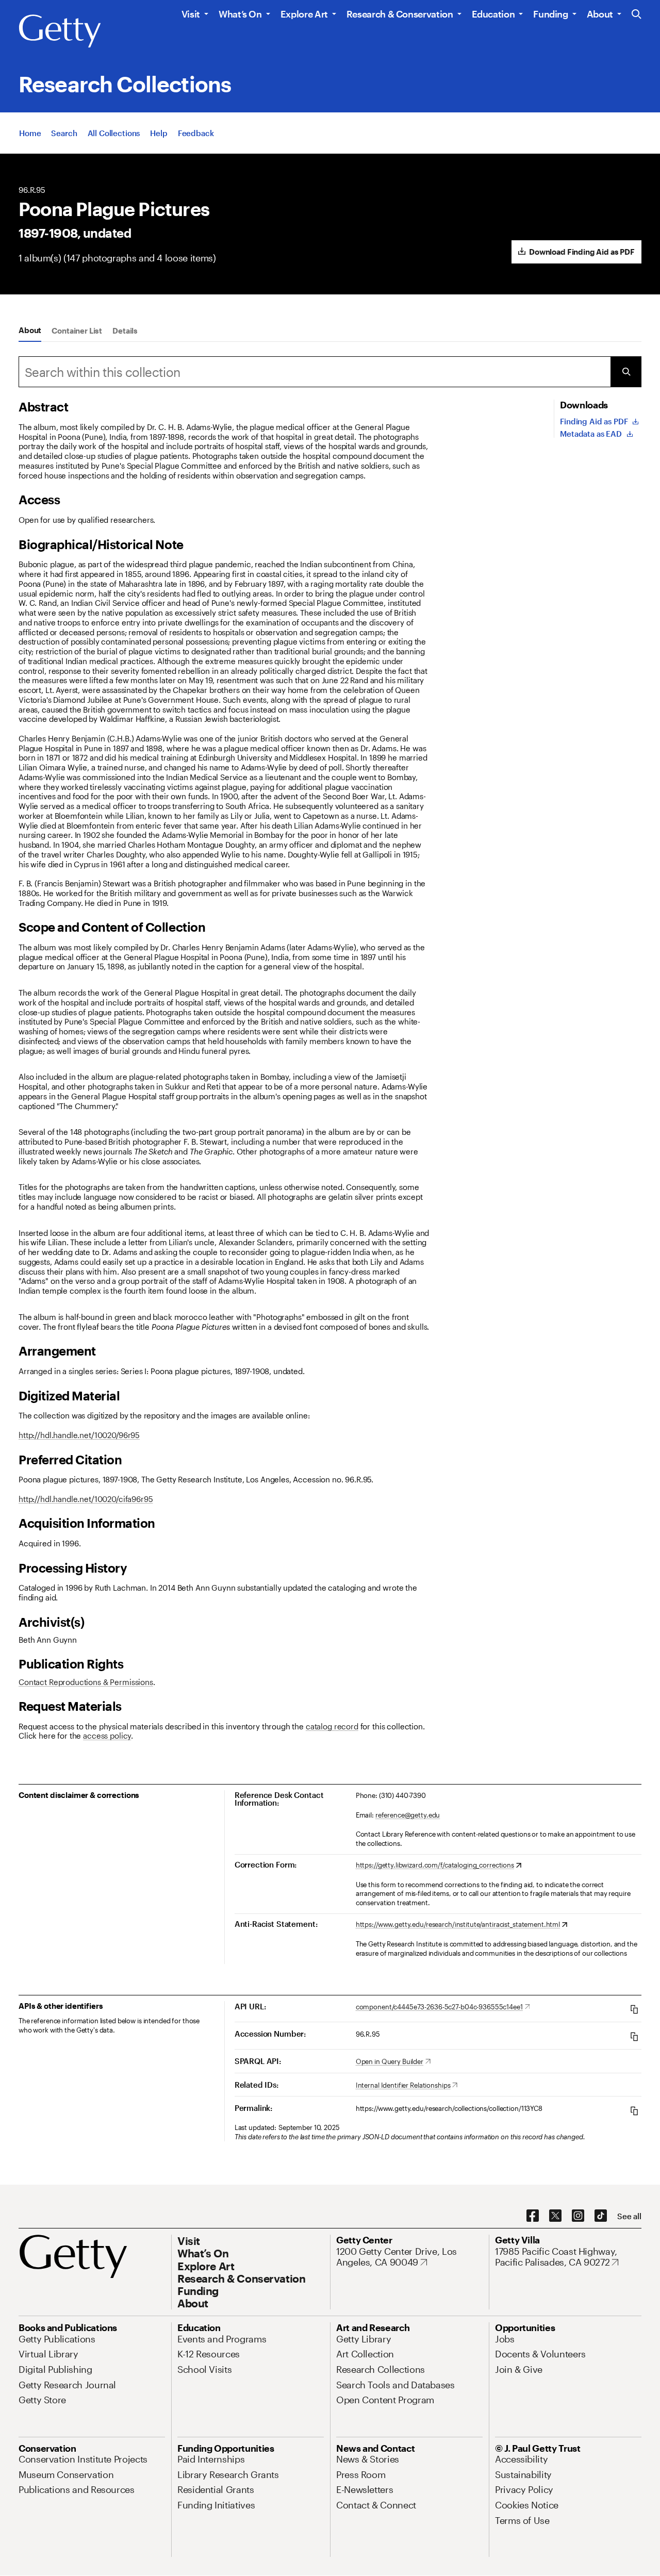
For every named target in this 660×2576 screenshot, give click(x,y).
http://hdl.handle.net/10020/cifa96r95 (86, 1499)
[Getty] (60, 31)
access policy (107, 1736)
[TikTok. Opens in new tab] (601, 2216)
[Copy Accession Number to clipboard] (634, 2036)
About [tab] (30, 330)
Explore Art (304, 14)
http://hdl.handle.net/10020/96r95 (79, 1435)
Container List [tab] (77, 331)
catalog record (332, 1726)
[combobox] (315, 372)
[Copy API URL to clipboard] (634, 2009)
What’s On (240, 14)
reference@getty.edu (408, 1815)
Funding (550, 14)
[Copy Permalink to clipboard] (634, 2111)
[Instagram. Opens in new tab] (578, 2216)
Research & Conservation (400, 14)
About (600, 14)
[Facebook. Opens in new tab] (533, 2216)
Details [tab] (125, 331)
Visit (191, 14)
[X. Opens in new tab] (555, 2216)
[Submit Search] (626, 372)
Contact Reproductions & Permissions (86, 1682)
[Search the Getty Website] (637, 15)
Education (493, 14)
